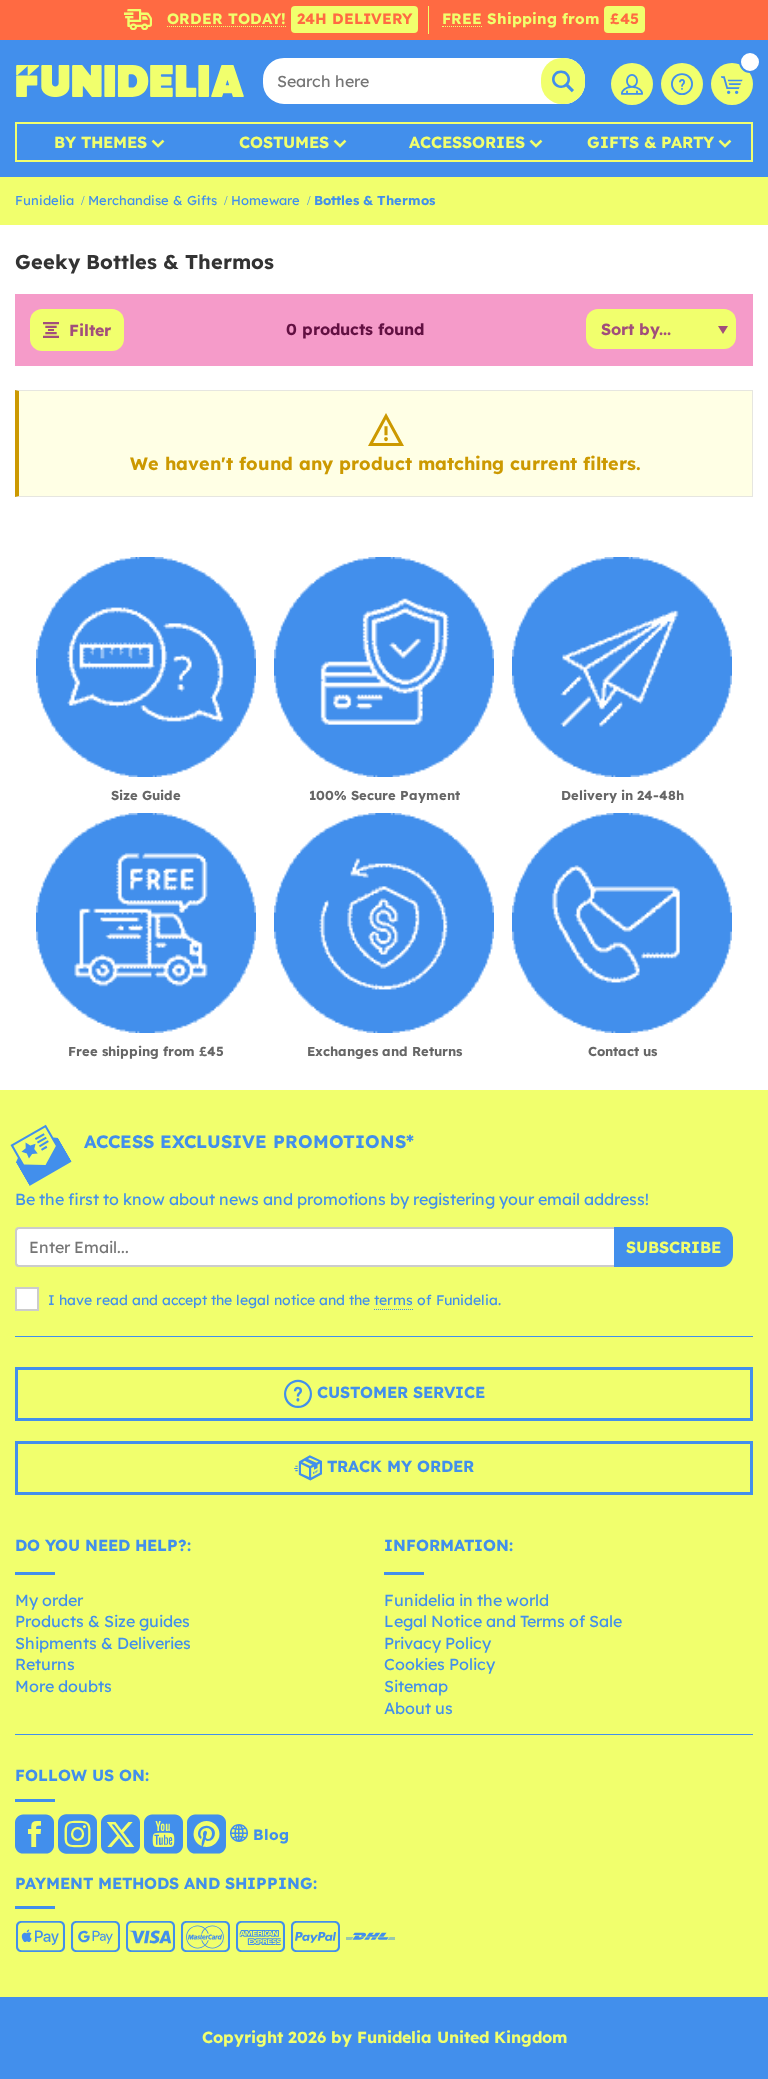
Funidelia (44, 200)
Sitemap (416, 1686)
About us (418, 1708)
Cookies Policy (439, 1664)
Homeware (265, 200)
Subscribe (673, 1247)
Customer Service (398, 1392)
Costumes (284, 142)
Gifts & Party (650, 142)
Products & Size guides (102, 1621)
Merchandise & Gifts (152, 200)
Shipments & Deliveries (103, 1643)
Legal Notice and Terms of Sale (503, 1621)
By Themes (100, 142)
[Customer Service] (682, 84)
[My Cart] (732, 84)
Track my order (398, 1466)
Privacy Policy (437, 1643)
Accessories (467, 142)
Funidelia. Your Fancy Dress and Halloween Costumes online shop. (130, 81)
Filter (90, 330)
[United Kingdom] (34, 1836)
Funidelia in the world (466, 1600)
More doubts (63, 1686)
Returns (45, 1664)
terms (393, 1300)
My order (49, 1600)
